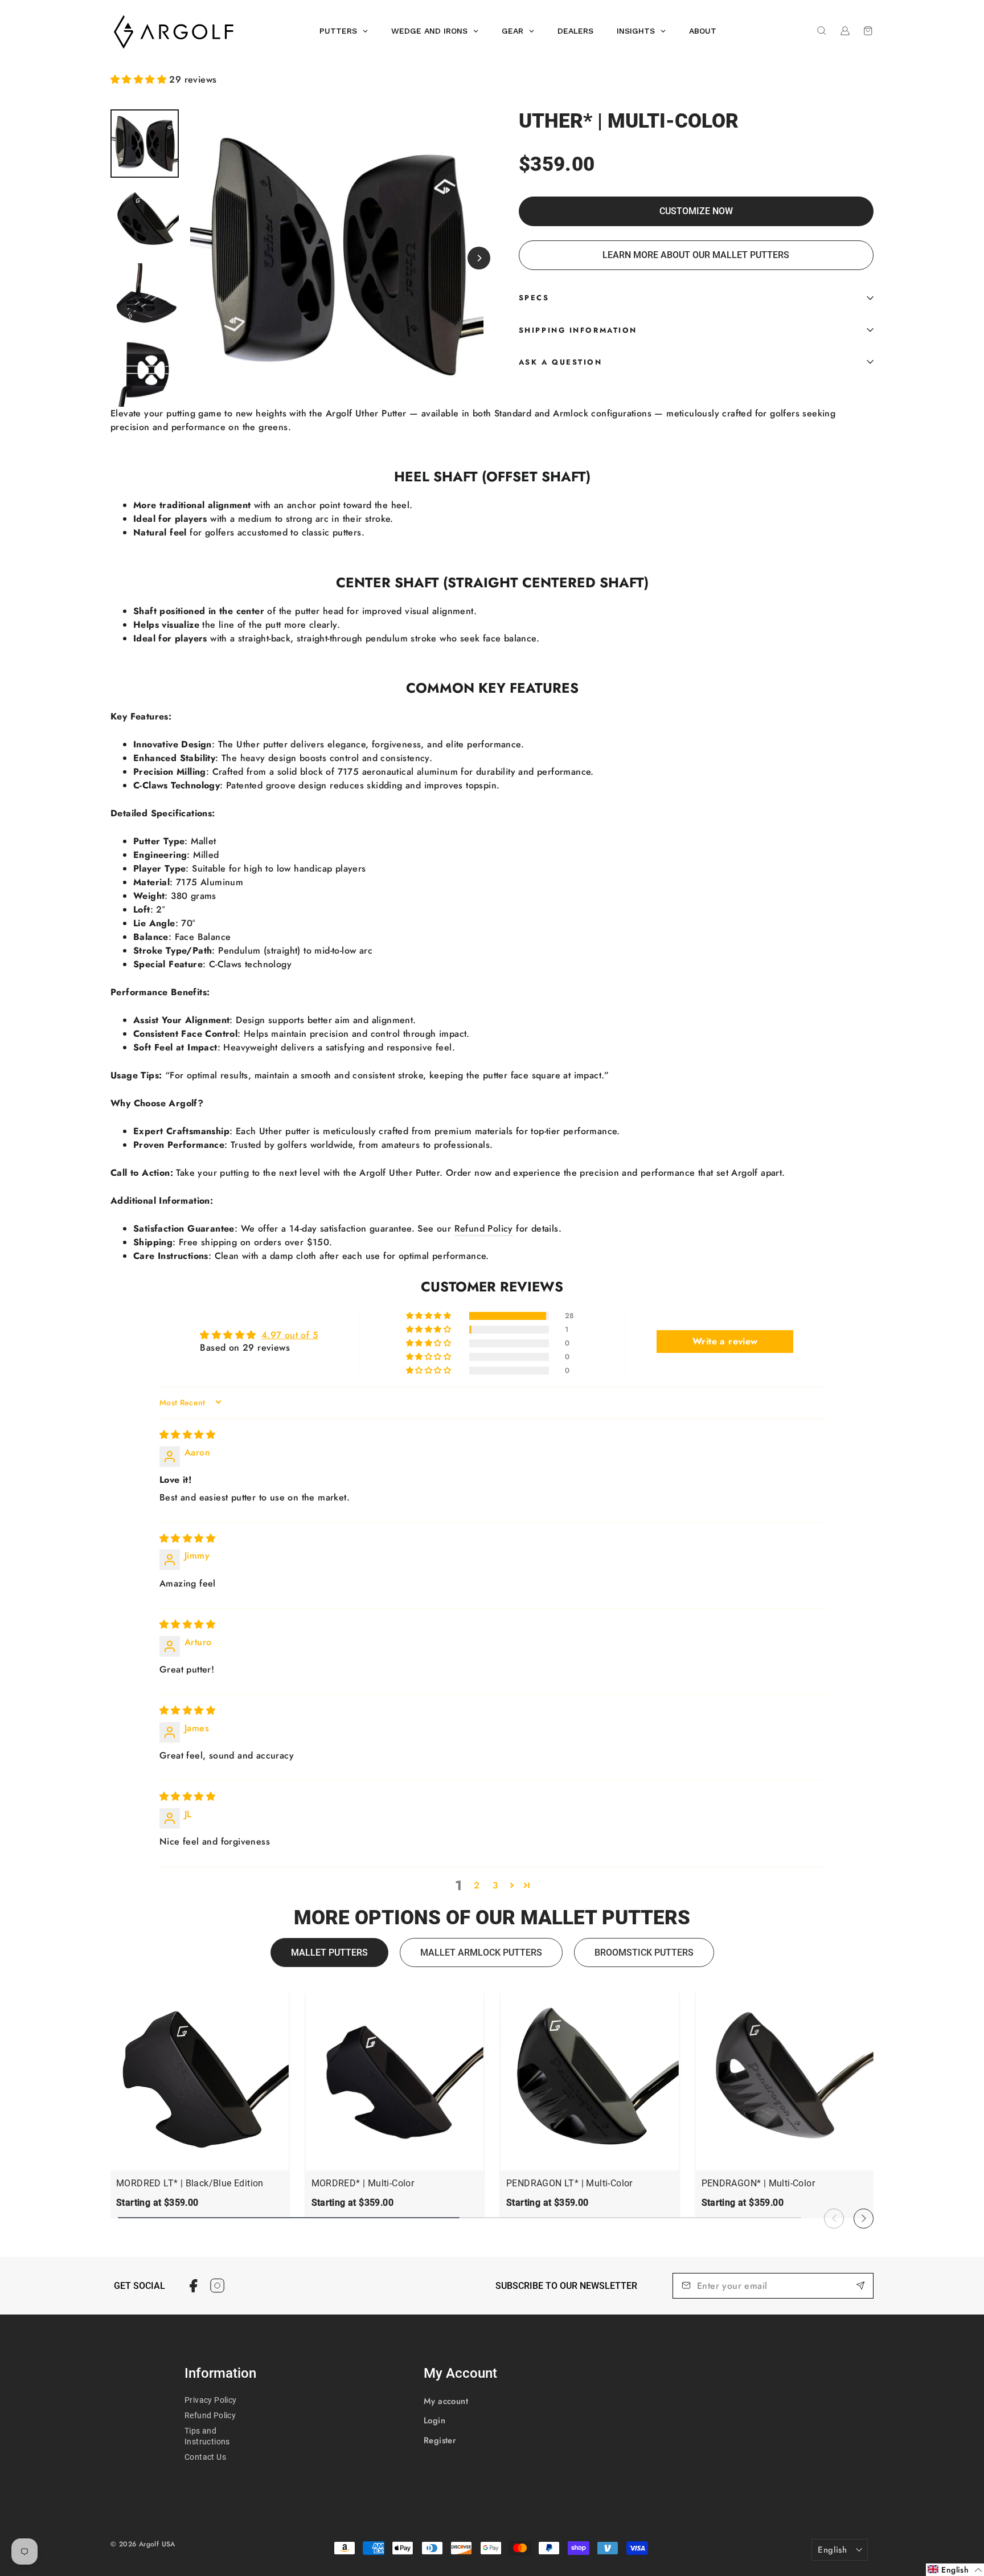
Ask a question (561, 362)
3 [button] (495, 1885)
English (832, 2550)
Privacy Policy (211, 2400)
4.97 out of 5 (290, 1335)
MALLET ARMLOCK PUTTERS (481, 1953)
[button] (140, 79)
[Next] (479, 258)
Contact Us (205, 2457)
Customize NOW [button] (696, 211)
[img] (187, 1435)
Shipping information (578, 330)
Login (434, 2420)
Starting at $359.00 (157, 2203)
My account (446, 2401)
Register (440, 2440)
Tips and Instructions (207, 2436)
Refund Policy (484, 1228)
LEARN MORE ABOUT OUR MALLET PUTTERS (696, 255)
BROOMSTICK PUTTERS (644, 1953)
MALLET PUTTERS (329, 1953)
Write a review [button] (725, 1341)
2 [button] (477, 1885)
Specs (534, 298)
